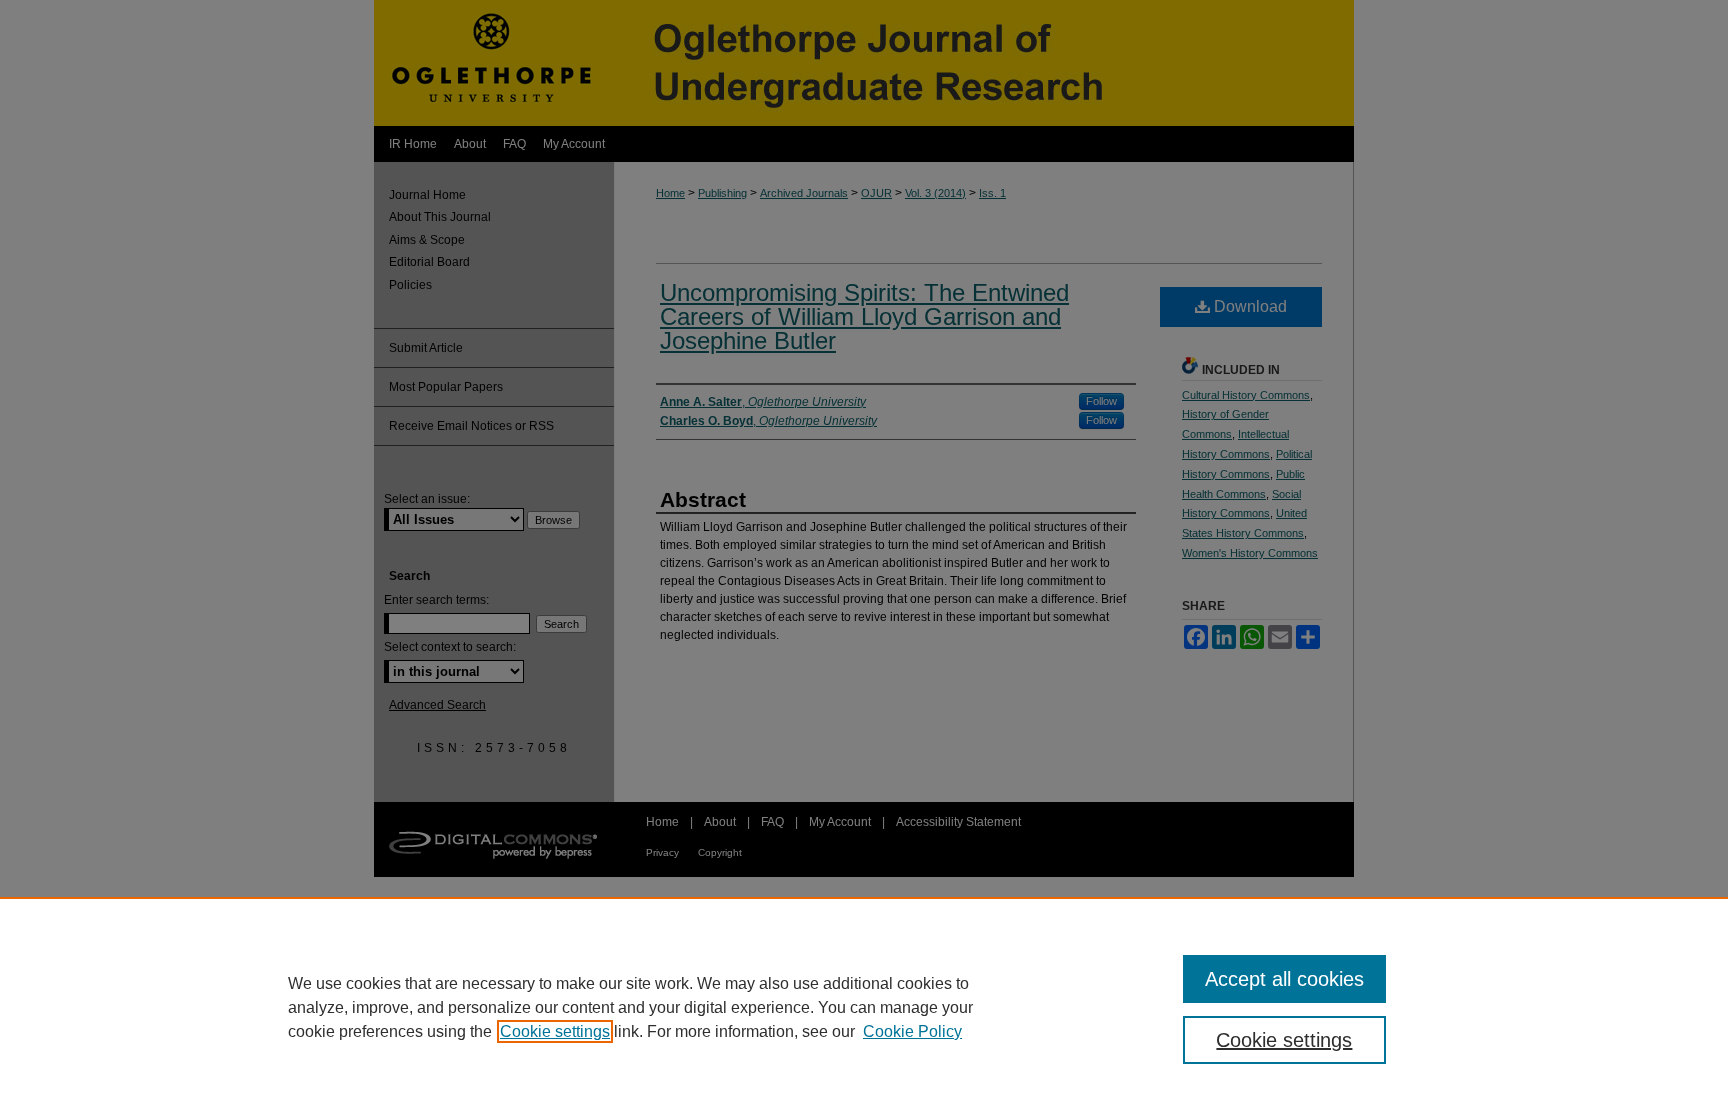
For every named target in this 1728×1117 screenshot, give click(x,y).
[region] (864, 1007)
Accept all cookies (1284, 979)
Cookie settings (555, 1031)
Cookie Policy (912, 1031)
